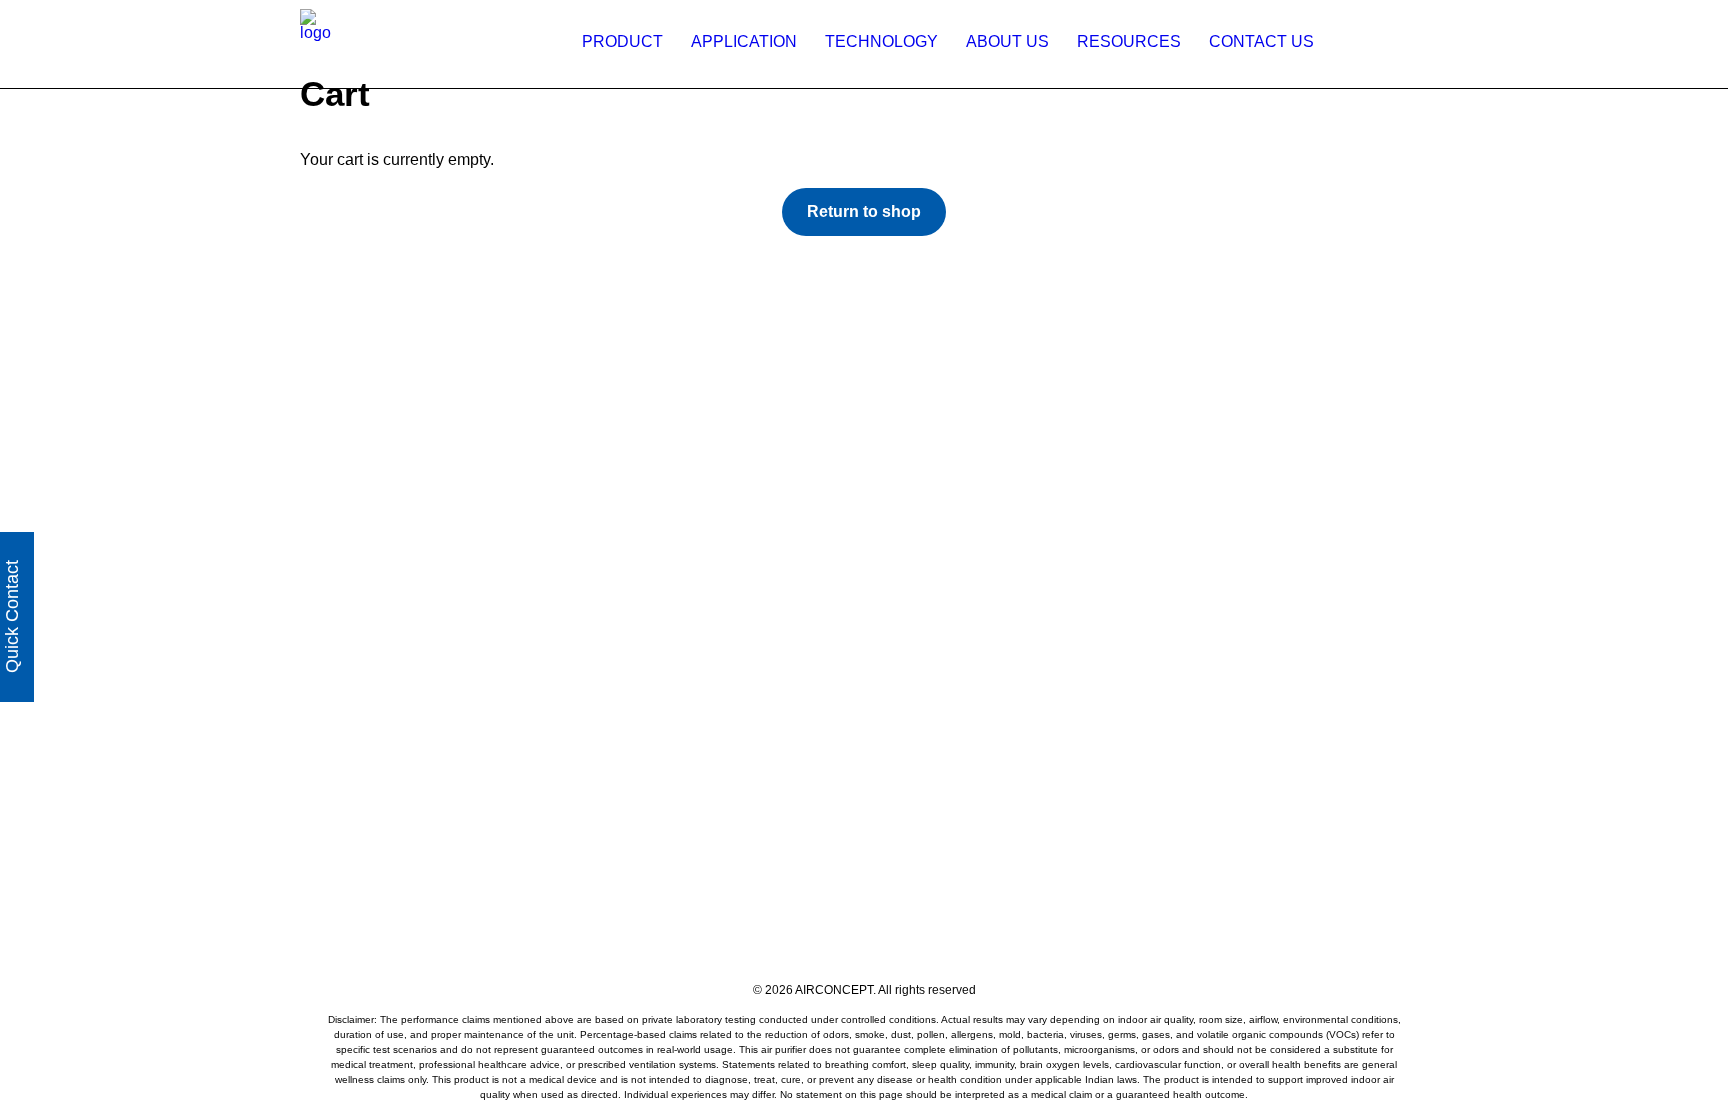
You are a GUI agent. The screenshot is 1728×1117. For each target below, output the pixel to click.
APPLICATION (744, 41)
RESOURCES (1129, 41)
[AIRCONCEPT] (315, 41)
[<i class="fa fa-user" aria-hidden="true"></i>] (1350, 41)
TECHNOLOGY (881, 41)
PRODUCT (622, 41)
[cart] (1418, 41)
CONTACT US (1261, 41)
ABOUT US (1007, 41)
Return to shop (864, 211)
